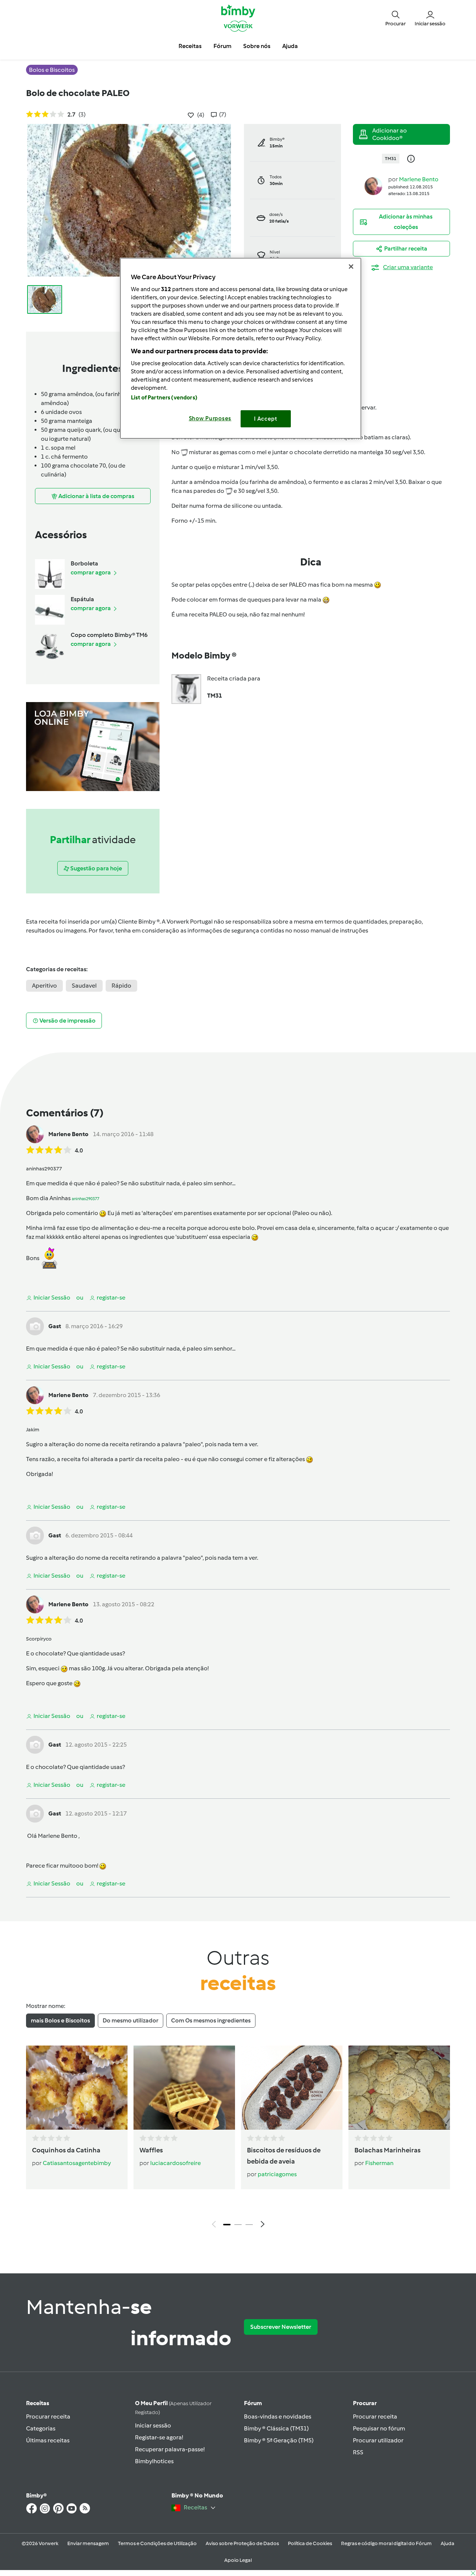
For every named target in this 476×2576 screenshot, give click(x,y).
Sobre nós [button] (257, 46)
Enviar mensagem (88, 2543)
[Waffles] (184, 2088)
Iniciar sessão (153, 2425)
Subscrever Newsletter (281, 2327)
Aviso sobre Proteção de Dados (242, 2543)
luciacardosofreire (176, 2163)
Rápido (121, 986)
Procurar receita (48, 2416)
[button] (395, 18)
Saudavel (84, 986)
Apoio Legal (238, 2560)
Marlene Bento (419, 179)
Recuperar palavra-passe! (170, 2449)
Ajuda (448, 2543)
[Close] (351, 267)
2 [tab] (238, 2225)
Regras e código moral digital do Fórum (386, 2543)
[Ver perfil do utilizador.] (373, 186)
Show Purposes (210, 418)
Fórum (253, 2403)
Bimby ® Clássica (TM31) (276, 2428)
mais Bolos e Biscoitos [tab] (60, 2020)
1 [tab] (227, 2225)
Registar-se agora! (159, 2437)
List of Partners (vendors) (164, 398)
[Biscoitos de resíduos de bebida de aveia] (292, 2088)
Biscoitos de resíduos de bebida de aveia (284, 2156)
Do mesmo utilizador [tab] (131, 2020)
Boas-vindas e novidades (278, 2416)
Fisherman (379, 2163)
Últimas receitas (48, 2440)
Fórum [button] (222, 46)
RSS (358, 2452)
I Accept (266, 419)
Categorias (41, 2428)
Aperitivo (44, 986)
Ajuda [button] (290, 46)
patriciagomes (277, 2174)
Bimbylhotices (154, 2461)
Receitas (38, 2403)
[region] (241, 348)
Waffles (151, 2150)
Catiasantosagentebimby (77, 2163)
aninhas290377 (86, 1199)
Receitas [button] (190, 46)
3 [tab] (249, 2225)
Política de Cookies (310, 2543)
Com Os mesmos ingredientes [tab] (211, 2020)
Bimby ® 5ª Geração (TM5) (279, 2440)
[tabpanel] (238, 2139)
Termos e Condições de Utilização (157, 2543)
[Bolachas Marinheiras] (399, 2088)
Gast (55, 1326)
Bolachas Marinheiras (387, 2150)
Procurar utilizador (378, 2440)
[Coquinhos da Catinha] (77, 2088)
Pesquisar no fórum (379, 2428)
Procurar (365, 2403)
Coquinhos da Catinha (66, 2150)
